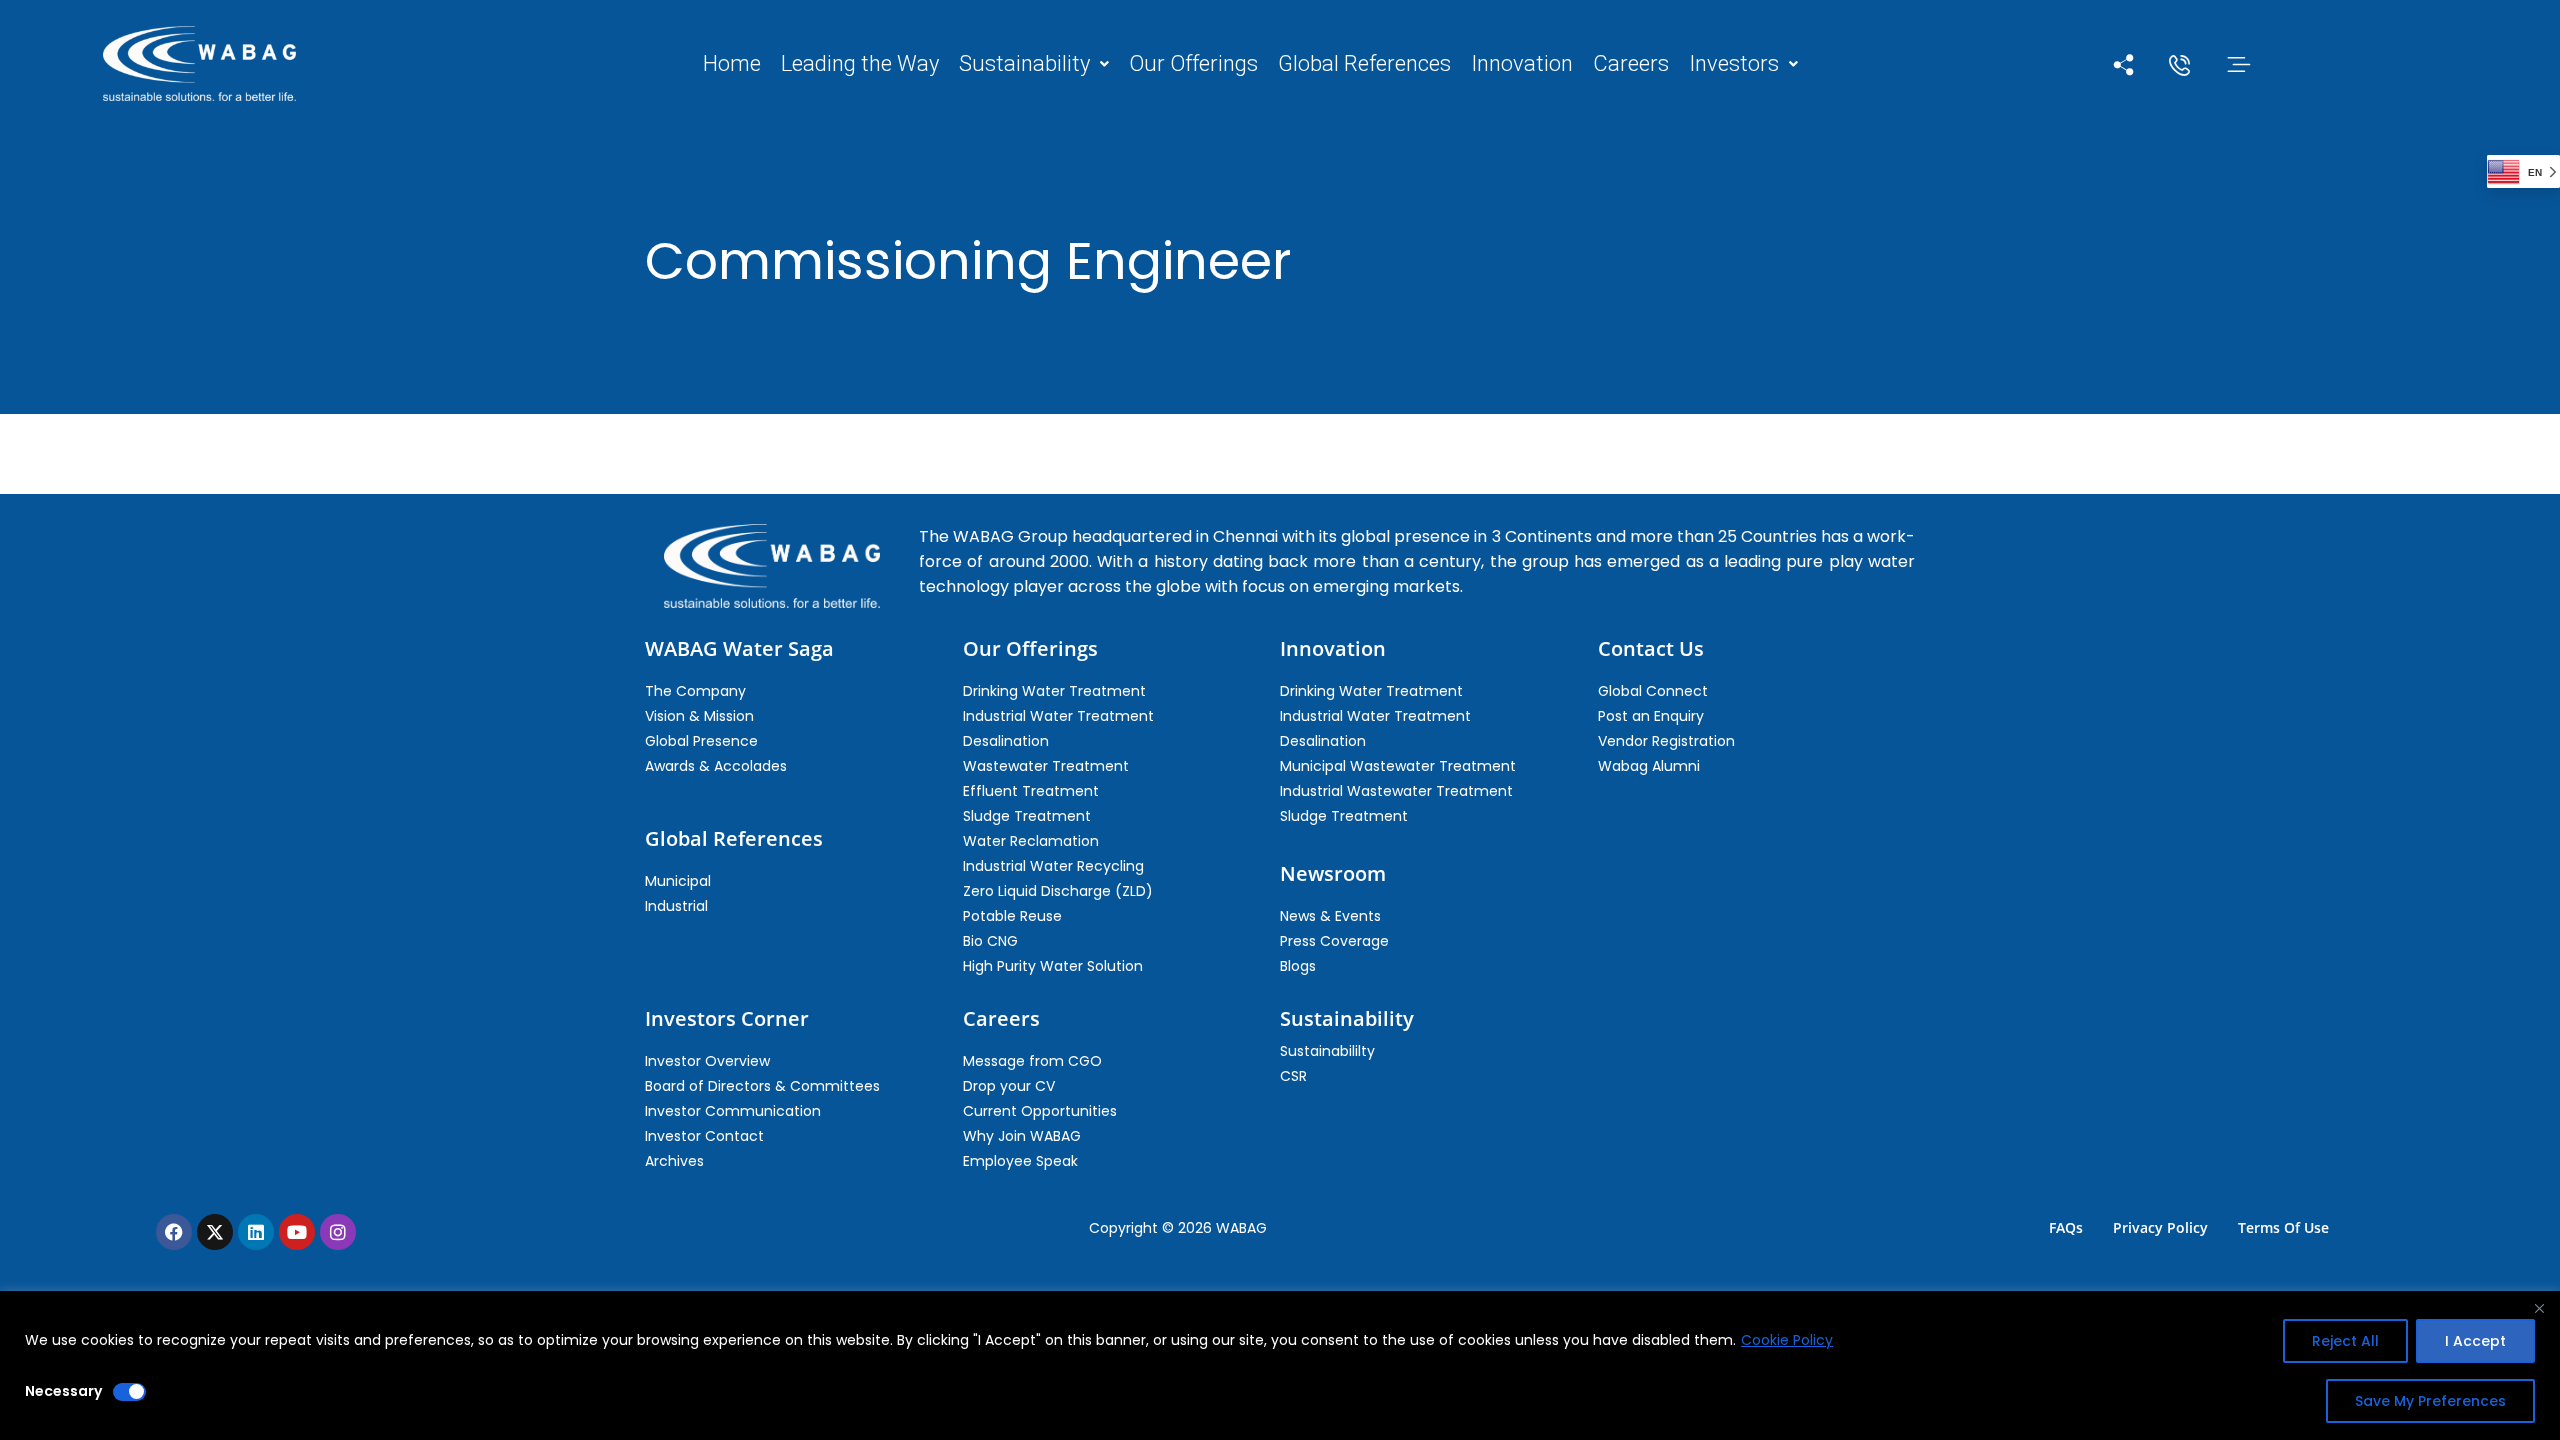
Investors (1734, 64)
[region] (1280, 1365)
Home (732, 64)
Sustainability (1024, 64)
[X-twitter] (215, 1232)
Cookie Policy (1787, 1340)
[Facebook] (174, 1232)
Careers (1631, 64)
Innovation (1522, 64)
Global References (1364, 64)
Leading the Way (860, 64)
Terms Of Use (2283, 1227)
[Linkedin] (256, 1232)
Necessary (63, 1391)
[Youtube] (297, 1232)
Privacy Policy (2160, 1227)
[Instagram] (338, 1232)
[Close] (2539, 1308)
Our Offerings (1193, 64)
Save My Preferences (2430, 1401)
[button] (1034, 64)
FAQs (2066, 1227)
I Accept (2475, 1341)
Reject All (2345, 1341)
